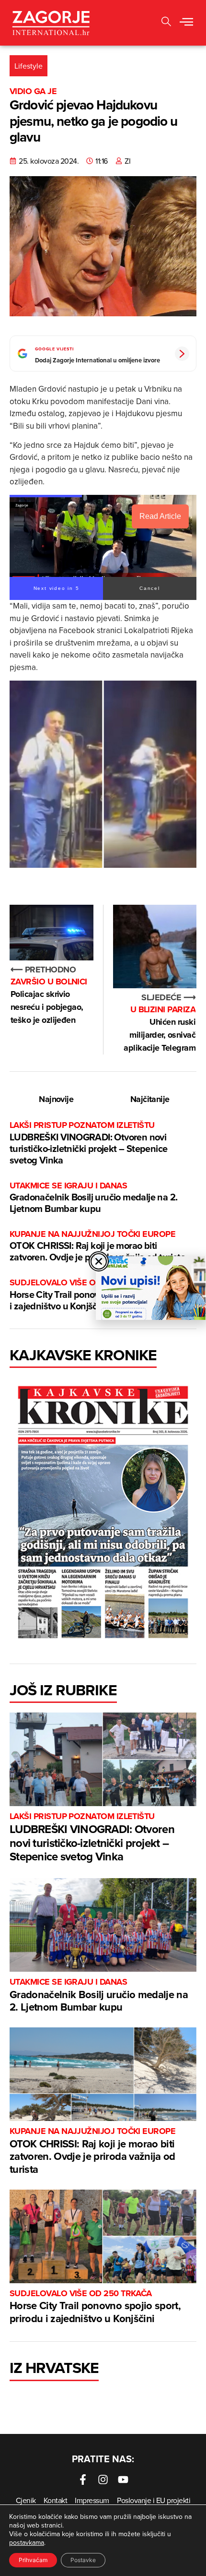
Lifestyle (29, 66)
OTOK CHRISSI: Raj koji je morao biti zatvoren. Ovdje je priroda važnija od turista (97, 1246)
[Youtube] (123, 2480)
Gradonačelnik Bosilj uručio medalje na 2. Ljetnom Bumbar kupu (93, 1198)
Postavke (83, 2560)
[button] (166, 23)
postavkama (27, 2542)
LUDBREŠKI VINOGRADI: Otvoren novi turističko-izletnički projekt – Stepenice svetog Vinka (88, 1143)
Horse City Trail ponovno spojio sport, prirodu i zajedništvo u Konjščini (95, 2307)
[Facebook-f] (83, 2480)
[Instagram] (103, 2480)
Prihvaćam (33, 2560)
